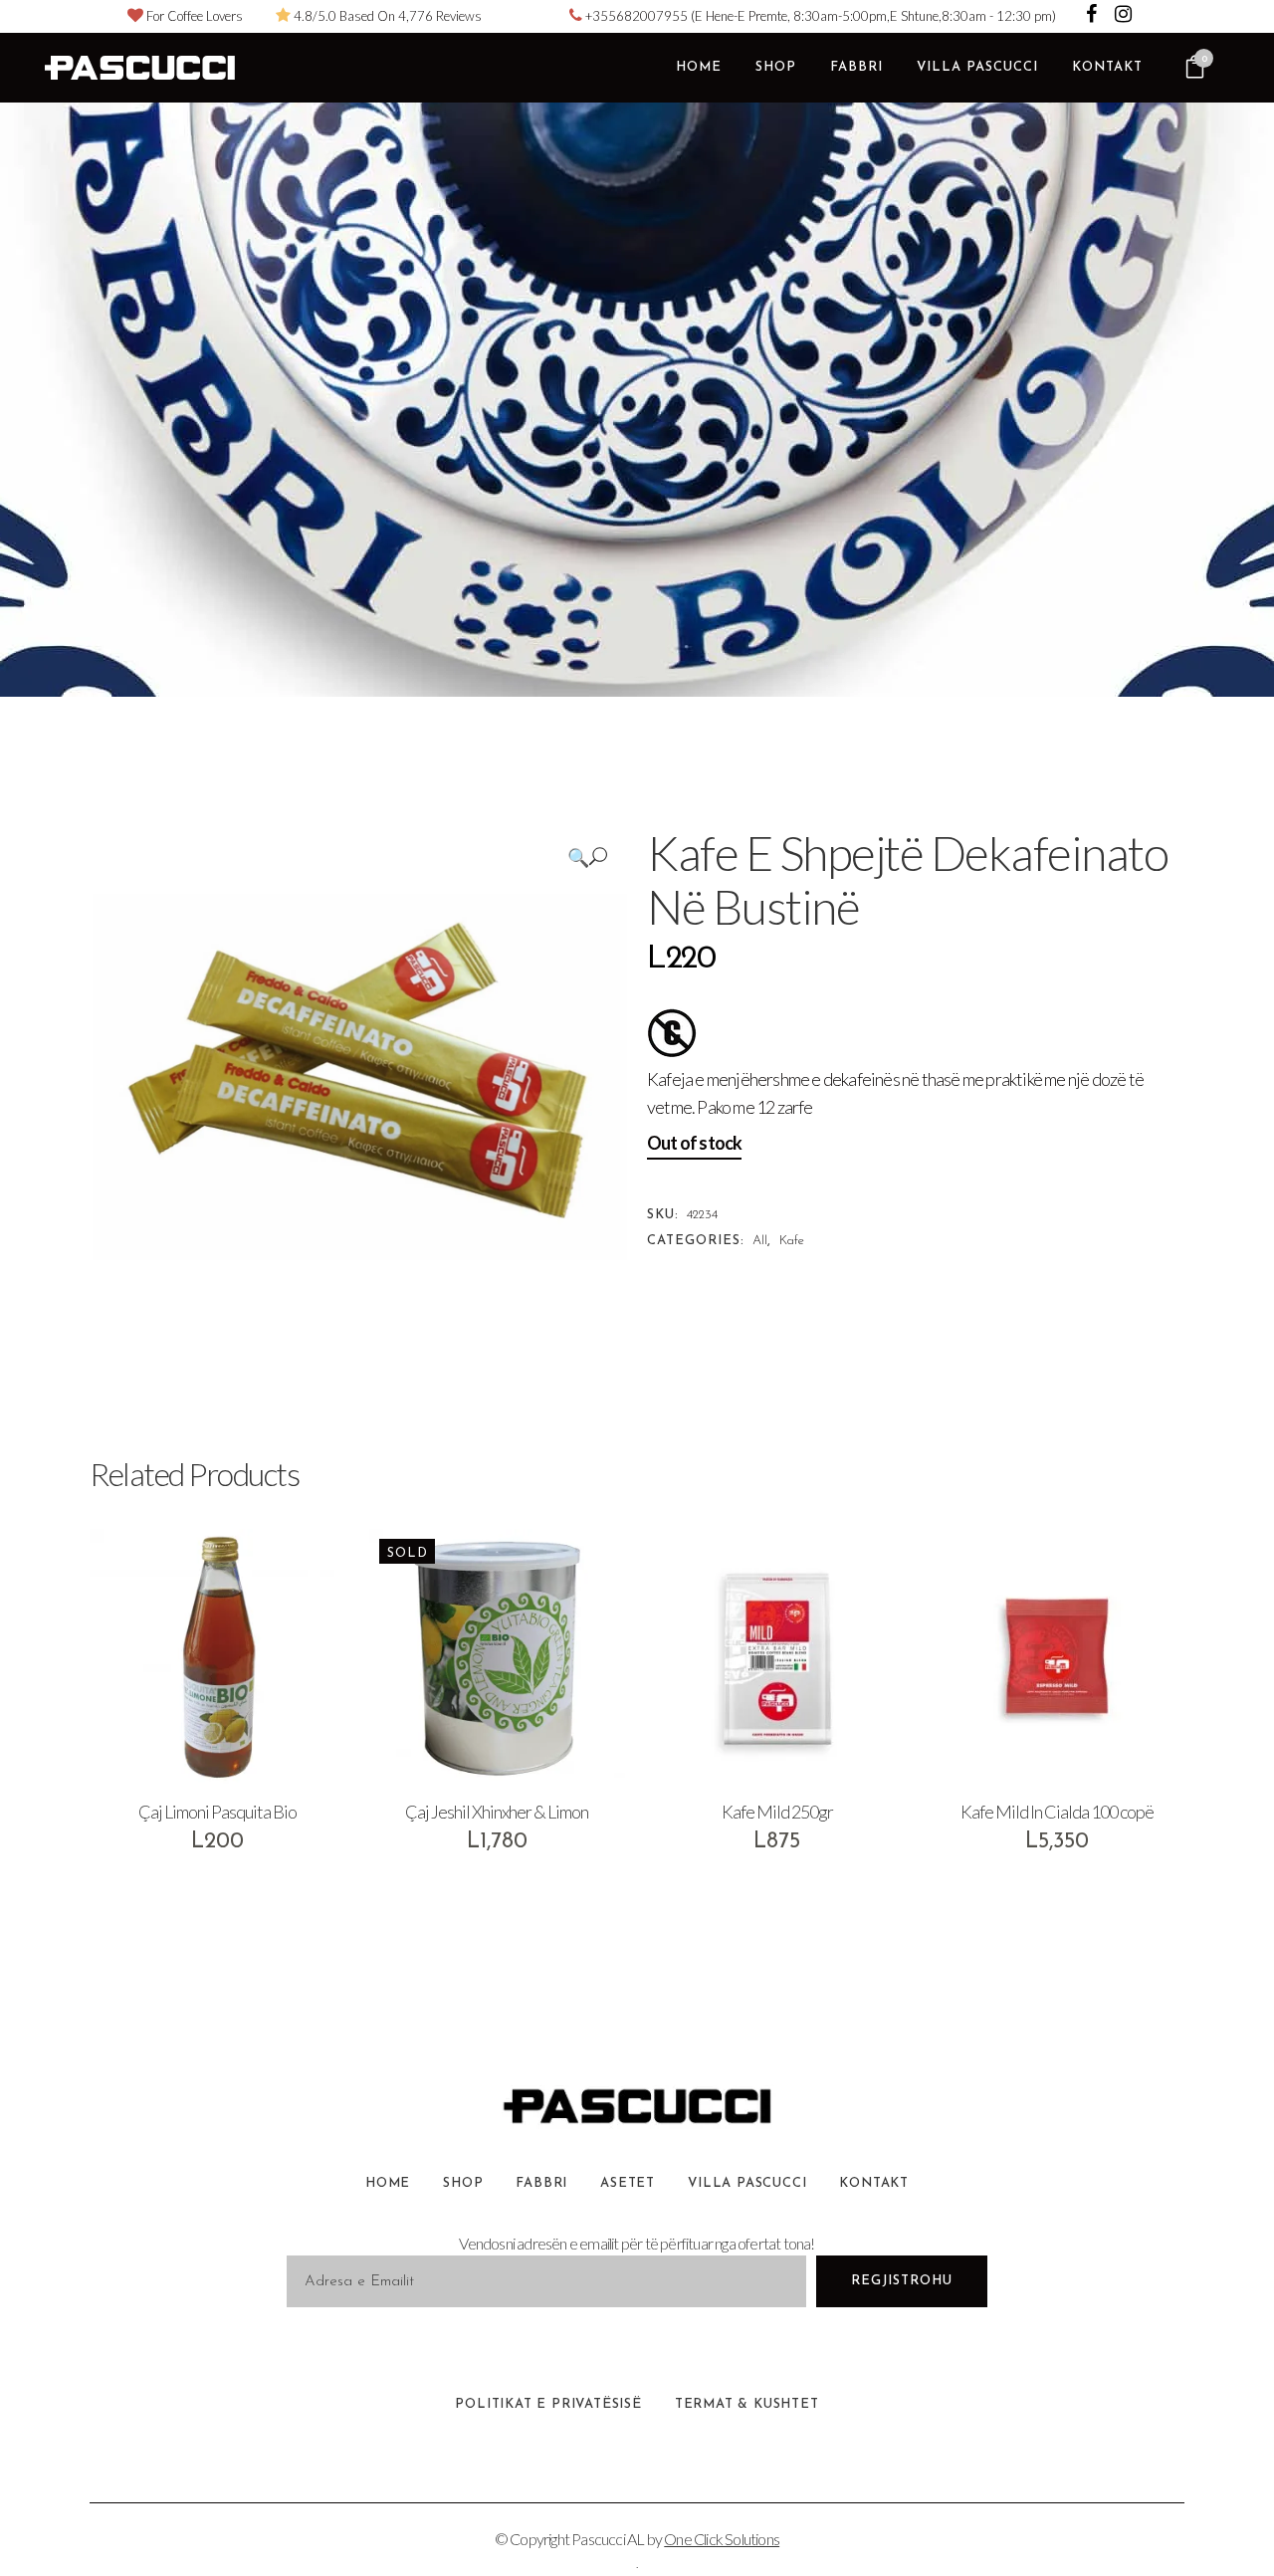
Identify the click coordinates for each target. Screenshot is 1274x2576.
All (760, 1241)
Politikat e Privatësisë (548, 2404)
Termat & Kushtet (747, 2404)
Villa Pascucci (747, 2183)
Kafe (792, 1241)
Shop (463, 2183)
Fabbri (541, 2183)
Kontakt (874, 2183)
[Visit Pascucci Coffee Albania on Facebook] (1093, 16)
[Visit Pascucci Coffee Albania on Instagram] (1123, 16)
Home (388, 2183)
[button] (587, 857)
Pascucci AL (608, 2539)
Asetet (628, 2183)
